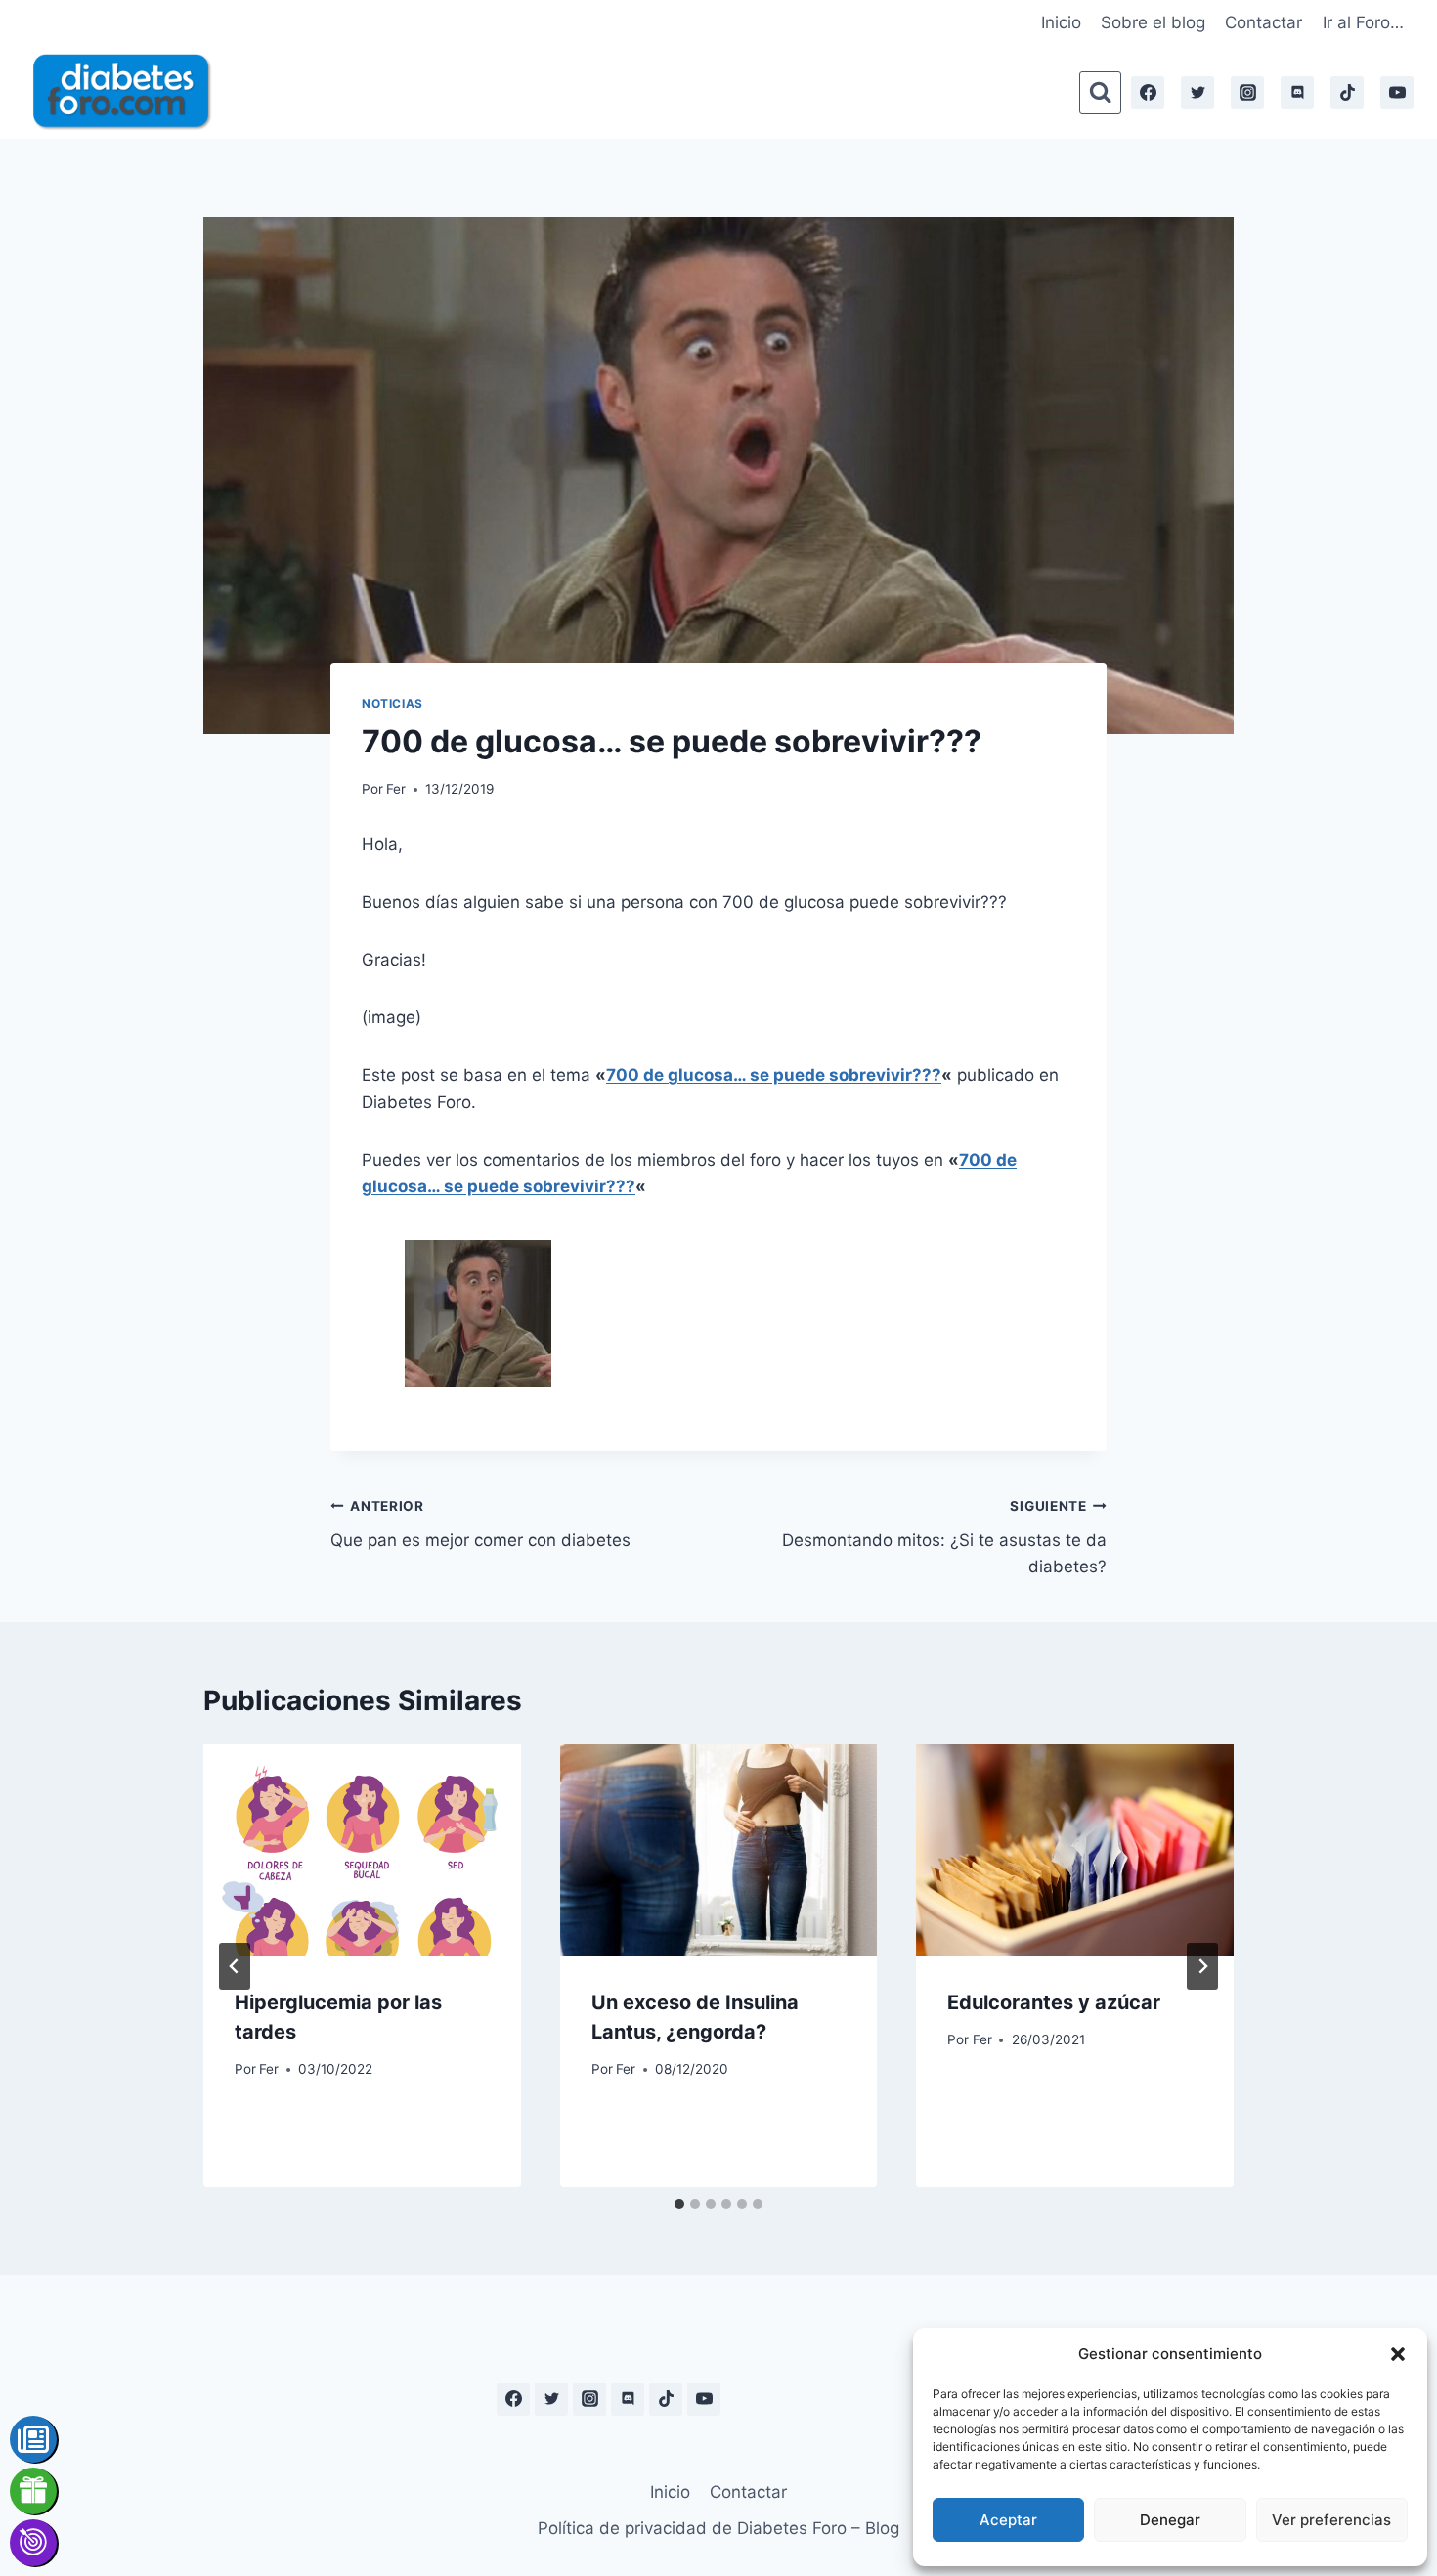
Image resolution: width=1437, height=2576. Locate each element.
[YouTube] (1397, 93)
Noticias (392, 703)
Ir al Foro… (1363, 22)
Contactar (1263, 22)
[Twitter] (1197, 93)
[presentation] (362, 1850)
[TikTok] (1347, 93)
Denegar (1170, 2520)
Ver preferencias (1331, 2520)
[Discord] (1297, 93)
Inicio (1061, 22)
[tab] (679, 2204)
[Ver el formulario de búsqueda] (1100, 92)
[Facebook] (1148, 93)
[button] (1398, 2354)
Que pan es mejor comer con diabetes (480, 1524)
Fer (396, 789)
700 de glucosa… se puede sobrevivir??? (774, 1075)
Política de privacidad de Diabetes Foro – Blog (718, 2528)
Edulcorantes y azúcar (1054, 2002)
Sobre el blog (1153, 22)
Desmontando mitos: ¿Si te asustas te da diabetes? (944, 1537)
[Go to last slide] (235, 1966)
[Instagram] (1247, 93)
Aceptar (1008, 2520)
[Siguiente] (1202, 1966)
